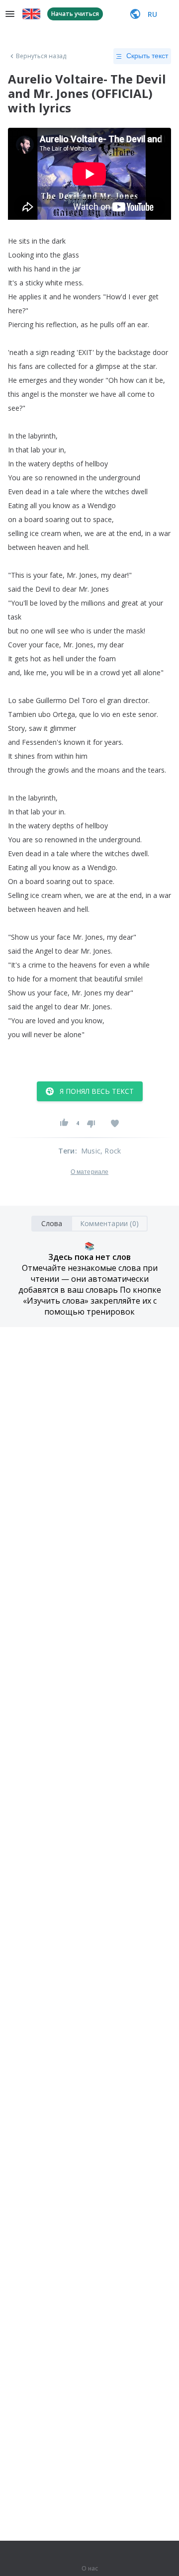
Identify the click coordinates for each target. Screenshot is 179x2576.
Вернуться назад (41, 56)
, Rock (111, 1151)
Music (91, 1151)
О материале (89, 1172)
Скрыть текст (147, 56)
